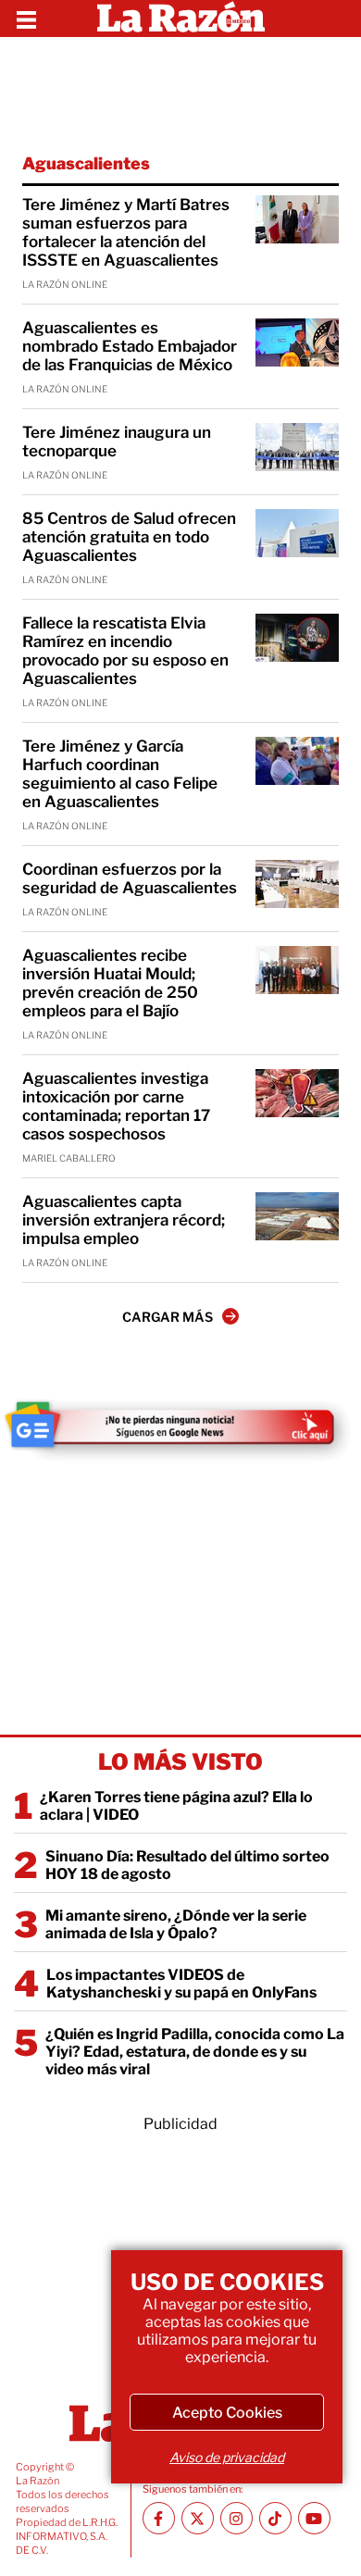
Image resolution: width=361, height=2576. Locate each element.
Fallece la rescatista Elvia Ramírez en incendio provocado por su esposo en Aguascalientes (125, 651)
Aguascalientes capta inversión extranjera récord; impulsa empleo (124, 1220)
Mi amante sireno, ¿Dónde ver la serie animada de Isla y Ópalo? (176, 1924)
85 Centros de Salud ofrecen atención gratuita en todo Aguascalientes (129, 537)
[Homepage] (181, 19)
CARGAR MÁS (168, 1317)
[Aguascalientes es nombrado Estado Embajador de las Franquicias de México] (297, 342)
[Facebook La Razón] (159, 2518)
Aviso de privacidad (227, 2457)
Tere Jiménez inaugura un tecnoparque (117, 442)
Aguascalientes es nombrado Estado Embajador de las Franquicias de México (130, 346)
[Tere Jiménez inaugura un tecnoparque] (297, 447)
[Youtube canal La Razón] (314, 2518)
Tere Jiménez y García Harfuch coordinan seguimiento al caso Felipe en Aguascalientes (120, 774)
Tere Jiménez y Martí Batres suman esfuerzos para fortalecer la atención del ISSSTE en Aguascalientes (126, 232)
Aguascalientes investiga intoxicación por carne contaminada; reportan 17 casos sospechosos (116, 1106)
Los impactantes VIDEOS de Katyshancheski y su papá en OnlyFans (181, 1984)
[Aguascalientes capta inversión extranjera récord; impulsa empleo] (297, 1216)
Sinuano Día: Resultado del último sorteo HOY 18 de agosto (187, 1865)
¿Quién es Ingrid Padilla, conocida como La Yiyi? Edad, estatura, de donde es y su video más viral (195, 2052)
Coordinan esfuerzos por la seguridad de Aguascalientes (130, 878)
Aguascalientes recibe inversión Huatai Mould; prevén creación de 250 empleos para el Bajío (110, 983)
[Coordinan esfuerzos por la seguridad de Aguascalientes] (297, 884)
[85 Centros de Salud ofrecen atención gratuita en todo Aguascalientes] (297, 533)
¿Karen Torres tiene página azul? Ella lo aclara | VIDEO (176, 1806)
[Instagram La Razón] (237, 2518)
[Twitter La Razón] (198, 2518)
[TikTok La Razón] (275, 2518)
